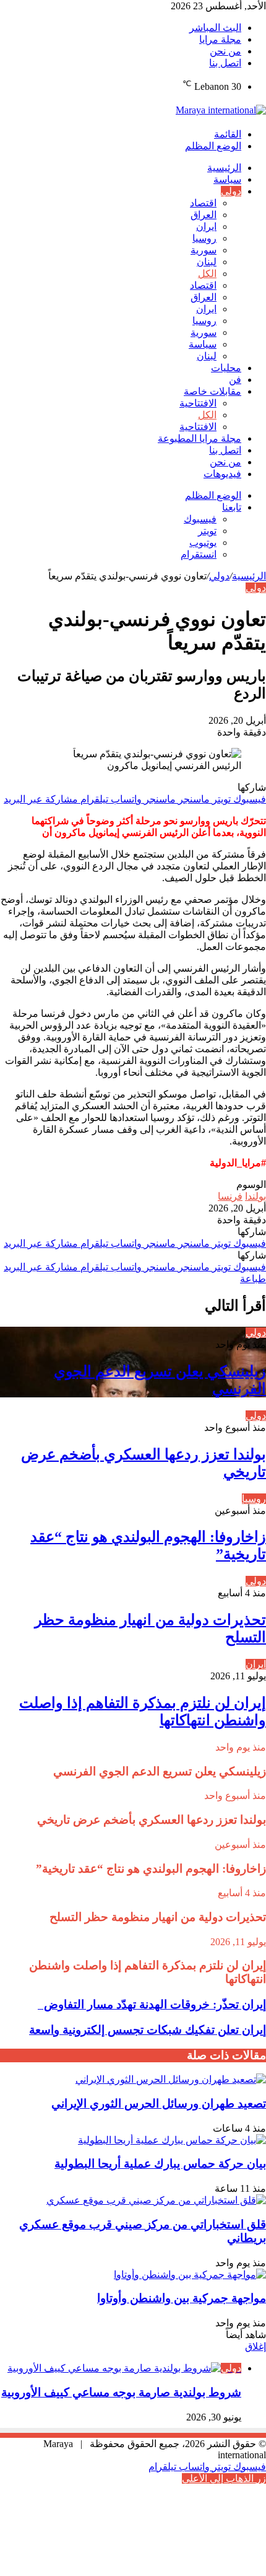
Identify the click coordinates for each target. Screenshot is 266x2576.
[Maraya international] (221, 110)
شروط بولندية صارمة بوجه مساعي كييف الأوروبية (121, 2392)
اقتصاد (203, 203)
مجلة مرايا (220, 39)
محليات (226, 368)
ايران (206, 226)
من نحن (225, 51)
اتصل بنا (225, 63)
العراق (204, 215)
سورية (204, 250)
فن (235, 380)
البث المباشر (215, 28)
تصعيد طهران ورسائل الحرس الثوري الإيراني (159, 2103)
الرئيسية (224, 168)
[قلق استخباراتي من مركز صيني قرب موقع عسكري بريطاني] (156, 2200)
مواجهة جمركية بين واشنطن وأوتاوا (182, 2298)
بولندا (255, 1196)
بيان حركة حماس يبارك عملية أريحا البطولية (160, 2164)
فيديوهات (222, 474)
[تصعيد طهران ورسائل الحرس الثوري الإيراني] (171, 2079)
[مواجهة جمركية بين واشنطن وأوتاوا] (190, 2275)
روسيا (204, 238)
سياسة (227, 179)
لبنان (207, 262)
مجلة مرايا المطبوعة (199, 438)
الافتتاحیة (198, 403)
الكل (207, 274)
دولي (231, 191)
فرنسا (230, 1196)
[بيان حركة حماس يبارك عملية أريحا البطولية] (172, 2140)
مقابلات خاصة (212, 391)
